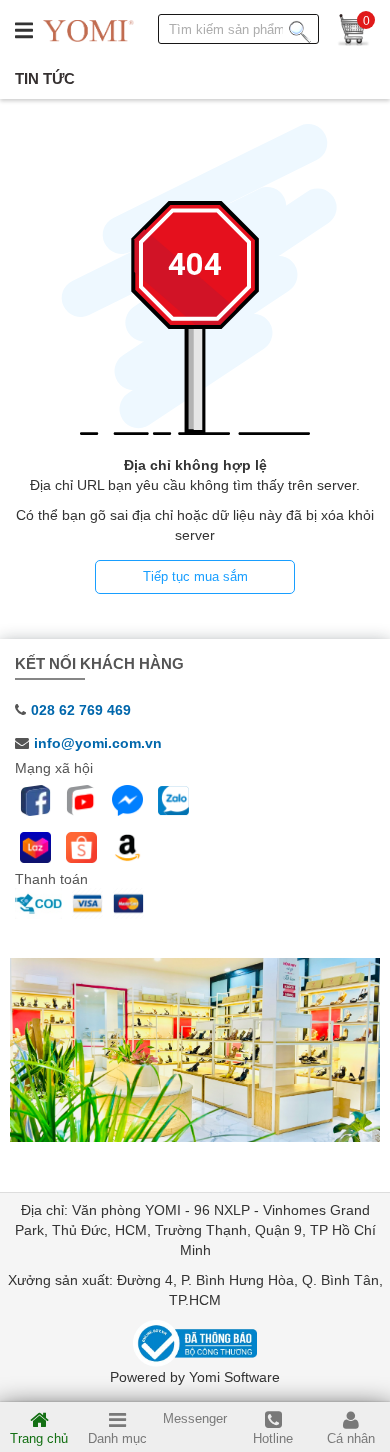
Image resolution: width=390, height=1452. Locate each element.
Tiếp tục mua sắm (195, 576)
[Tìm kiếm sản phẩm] (300, 28)
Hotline (273, 1438)
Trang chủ (39, 1438)
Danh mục (117, 1438)
